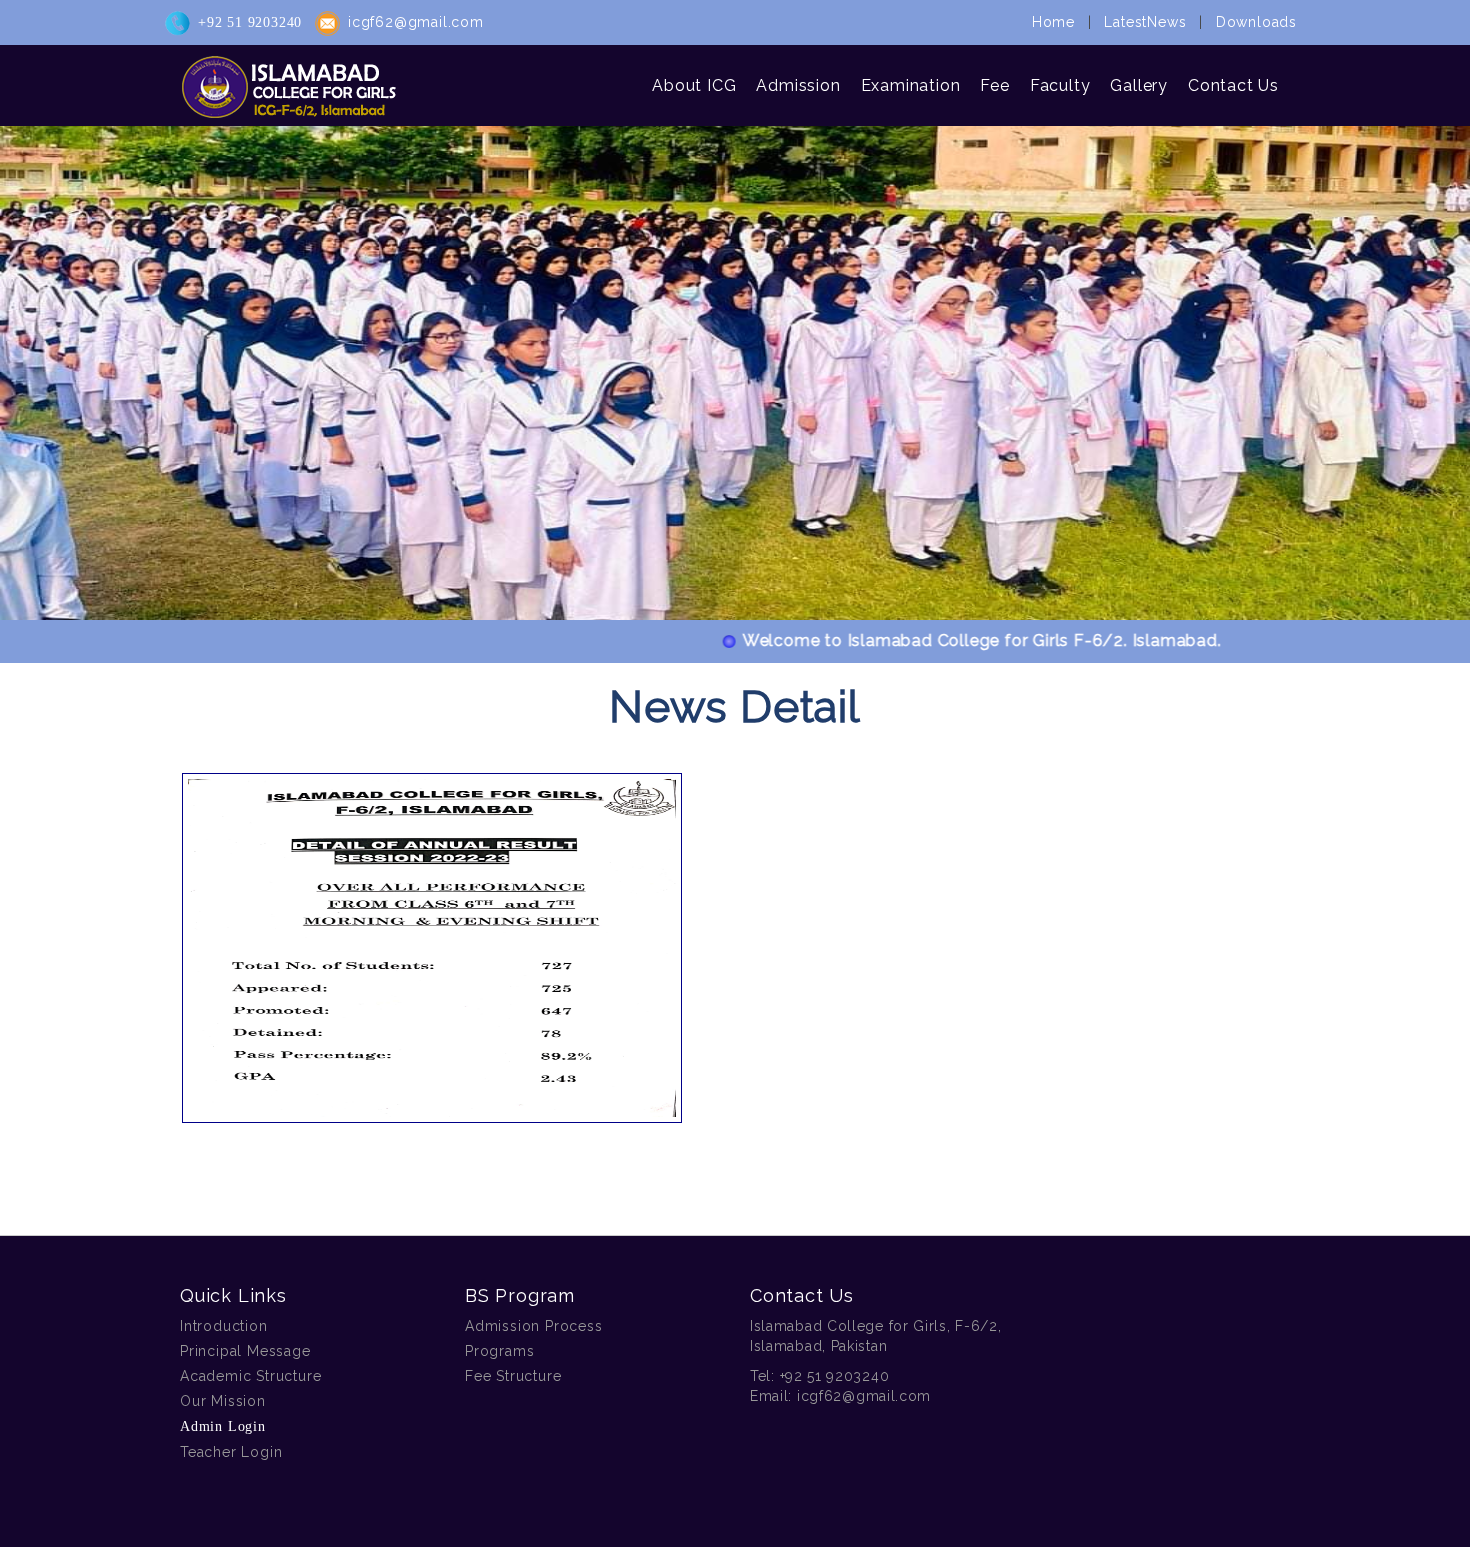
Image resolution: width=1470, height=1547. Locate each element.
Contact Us (1233, 85)
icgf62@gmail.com (416, 22)
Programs (499, 1351)
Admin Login (223, 1426)
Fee (994, 85)
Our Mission (223, 1401)
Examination (911, 85)
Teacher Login (231, 1452)
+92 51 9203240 (250, 22)
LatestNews (1145, 22)
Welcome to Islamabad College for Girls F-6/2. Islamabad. (937, 640)
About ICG (694, 85)
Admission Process (534, 1326)
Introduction (224, 1326)
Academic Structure (250, 1376)
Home (1053, 22)
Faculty (1060, 85)
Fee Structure (513, 1376)
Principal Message (245, 1351)
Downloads (1256, 22)
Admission (798, 85)
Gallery (1139, 85)
